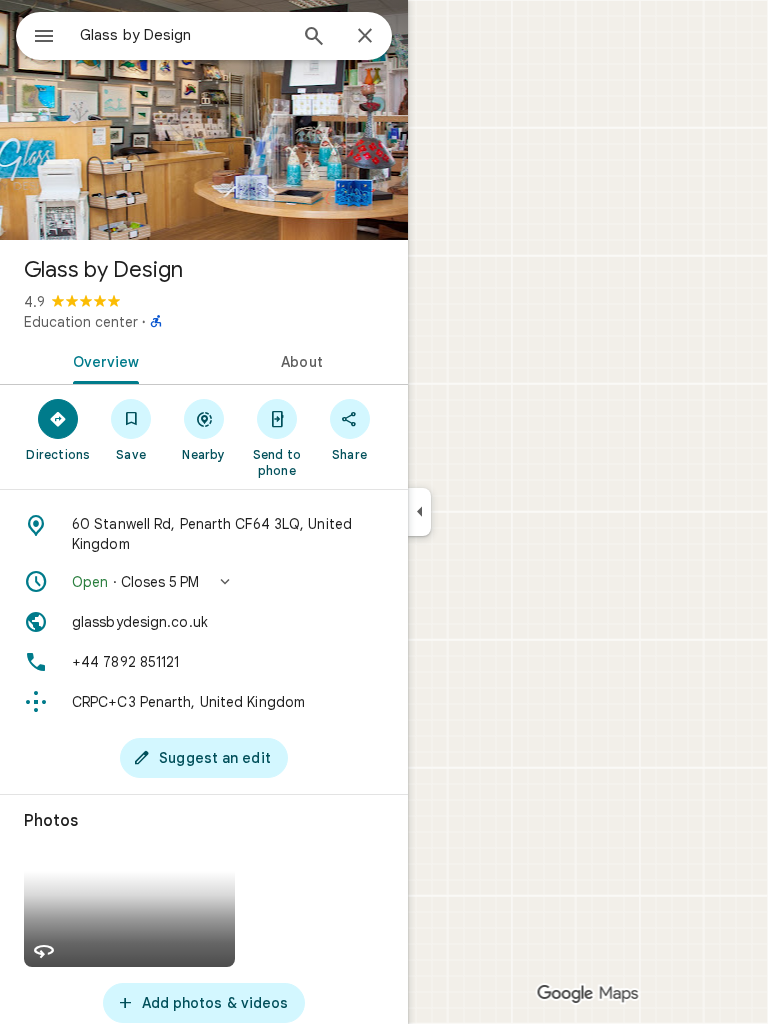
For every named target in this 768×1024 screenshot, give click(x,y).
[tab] (102, 360)
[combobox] (183, 35)
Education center (81, 322)
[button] (204, 582)
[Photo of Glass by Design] (204, 120)
